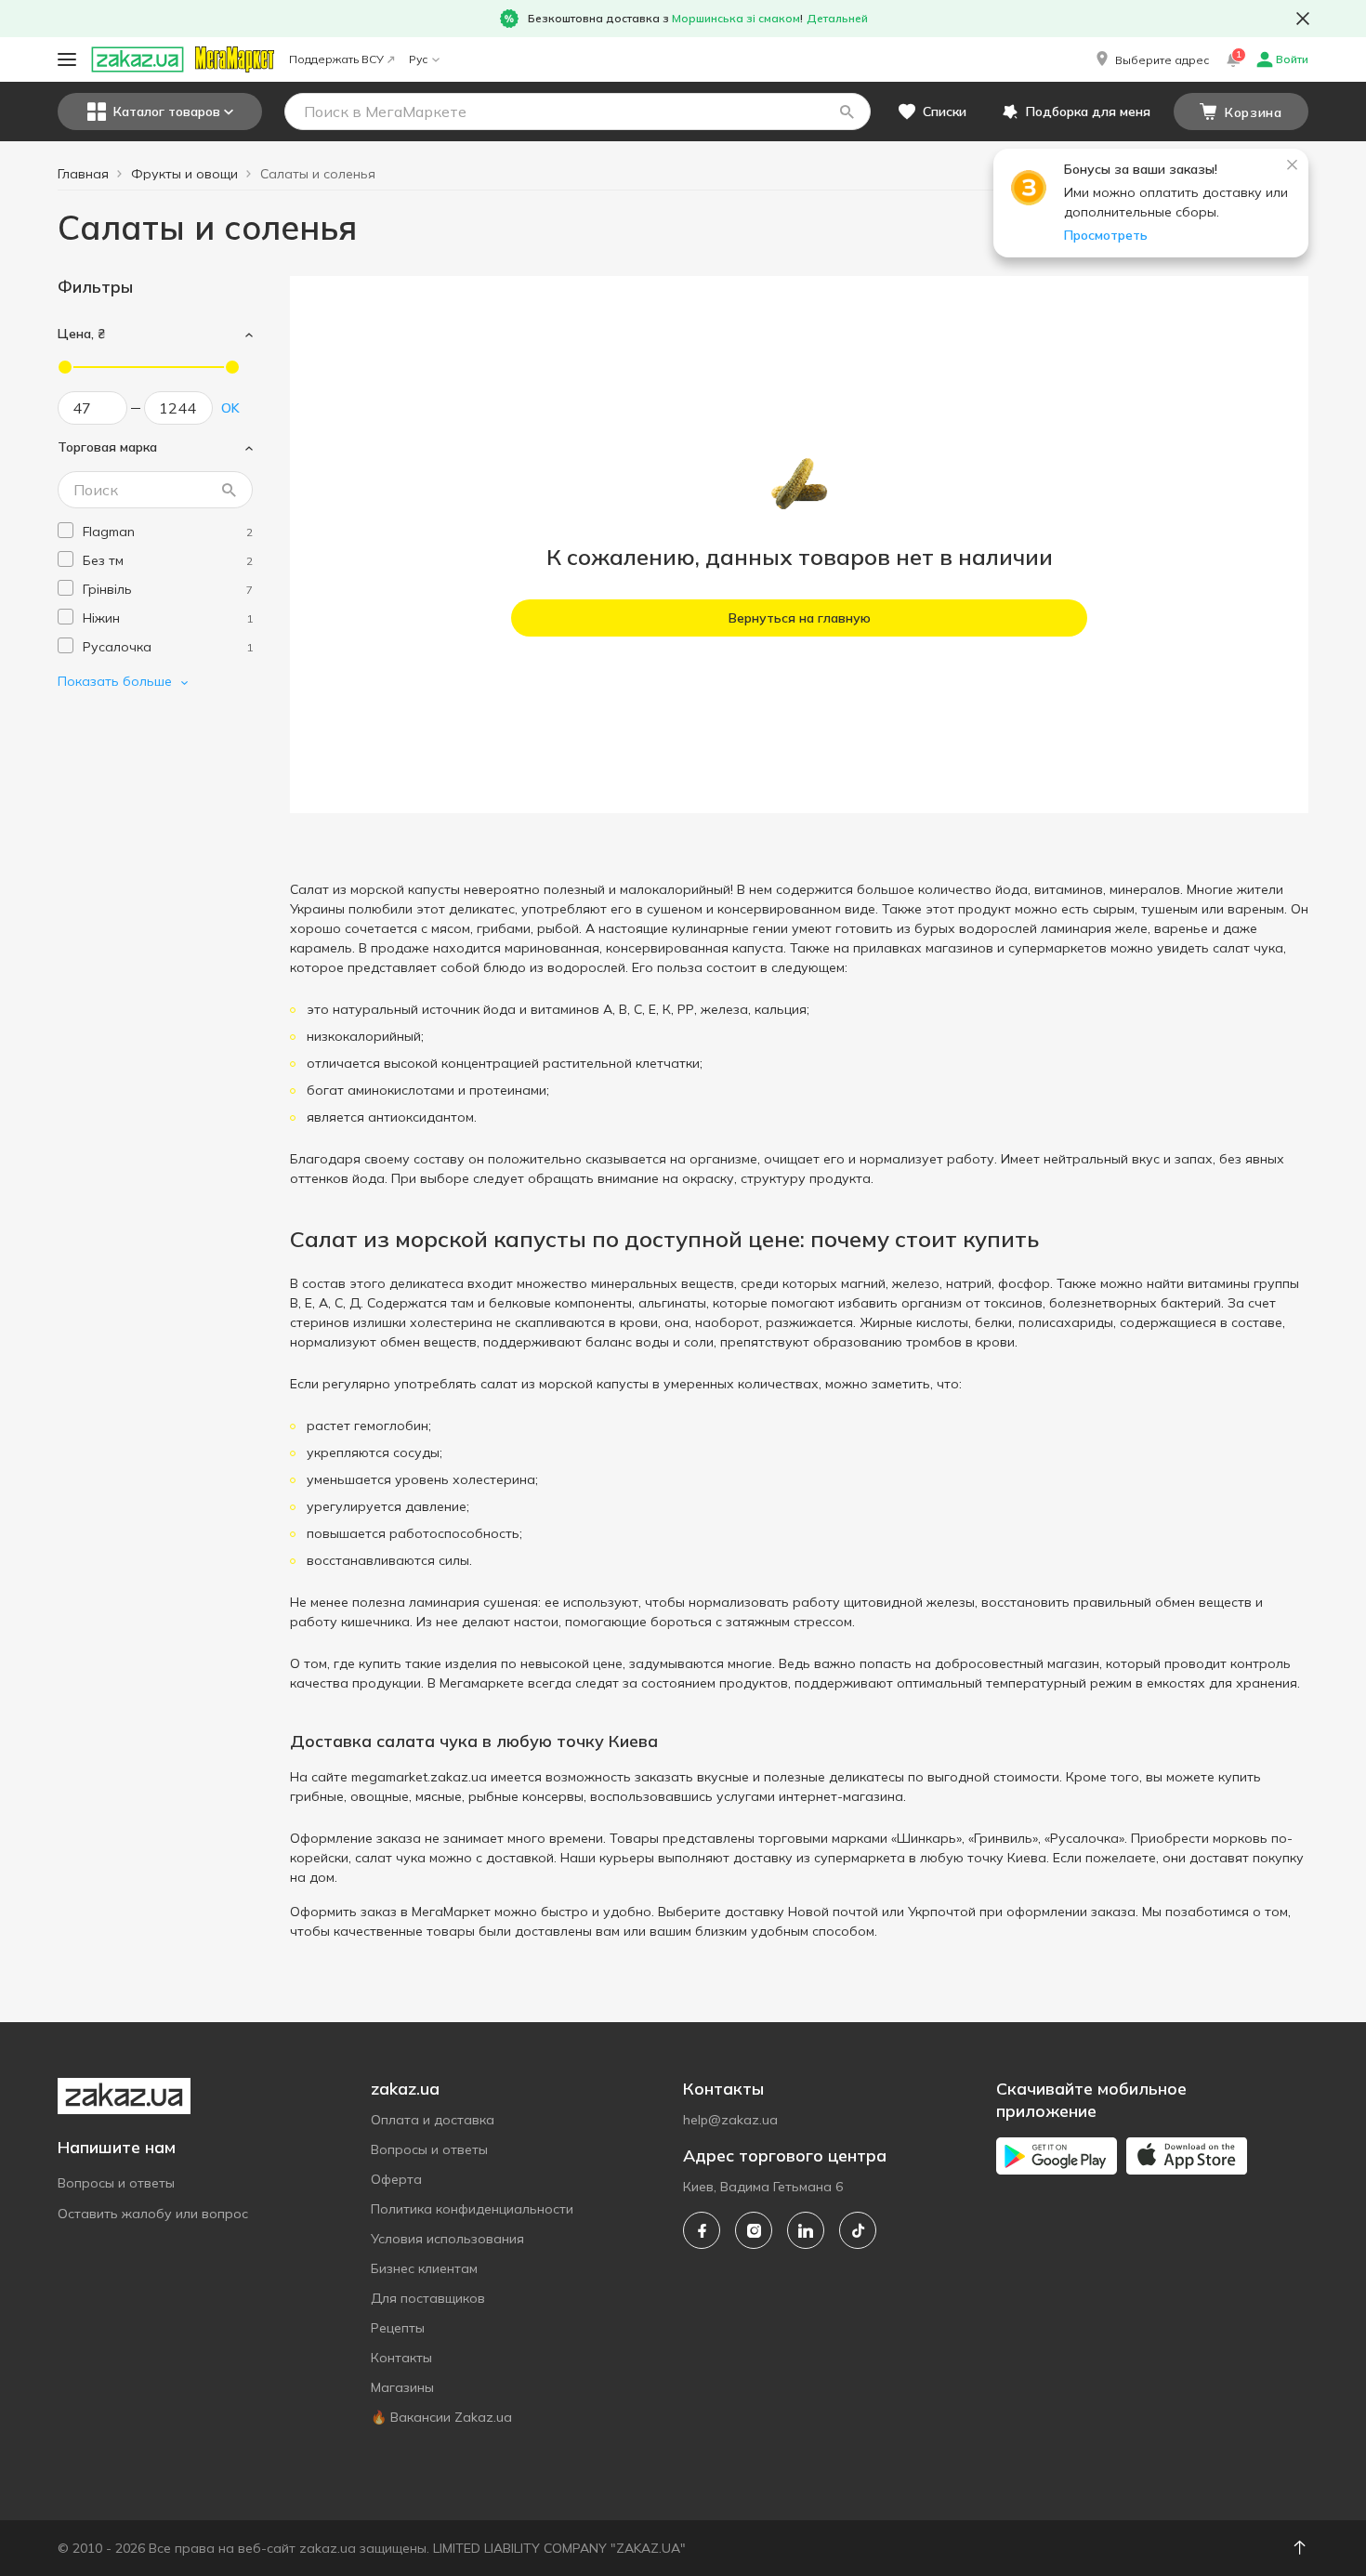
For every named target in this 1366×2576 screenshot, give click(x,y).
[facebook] (702, 2230)
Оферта (396, 2179)
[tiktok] (858, 2230)
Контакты (401, 2358)
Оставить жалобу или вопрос (153, 2214)
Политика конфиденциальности (472, 2209)
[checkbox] (66, 530)
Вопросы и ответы (116, 2183)
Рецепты (398, 2328)
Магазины (402, 2387)
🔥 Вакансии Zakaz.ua (441, 2417)
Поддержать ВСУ (336, 59)
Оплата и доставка (433, 2120)
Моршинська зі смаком (736, 18)
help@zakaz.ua (730, 2120)
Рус (418, 59)
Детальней (837, 18)
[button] (1151, 59)
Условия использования (447, 2239)
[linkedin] (806, 2230)
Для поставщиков (428, 2298)
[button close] (1303, 19)
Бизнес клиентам (424, 2268)
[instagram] (754, 2230)
